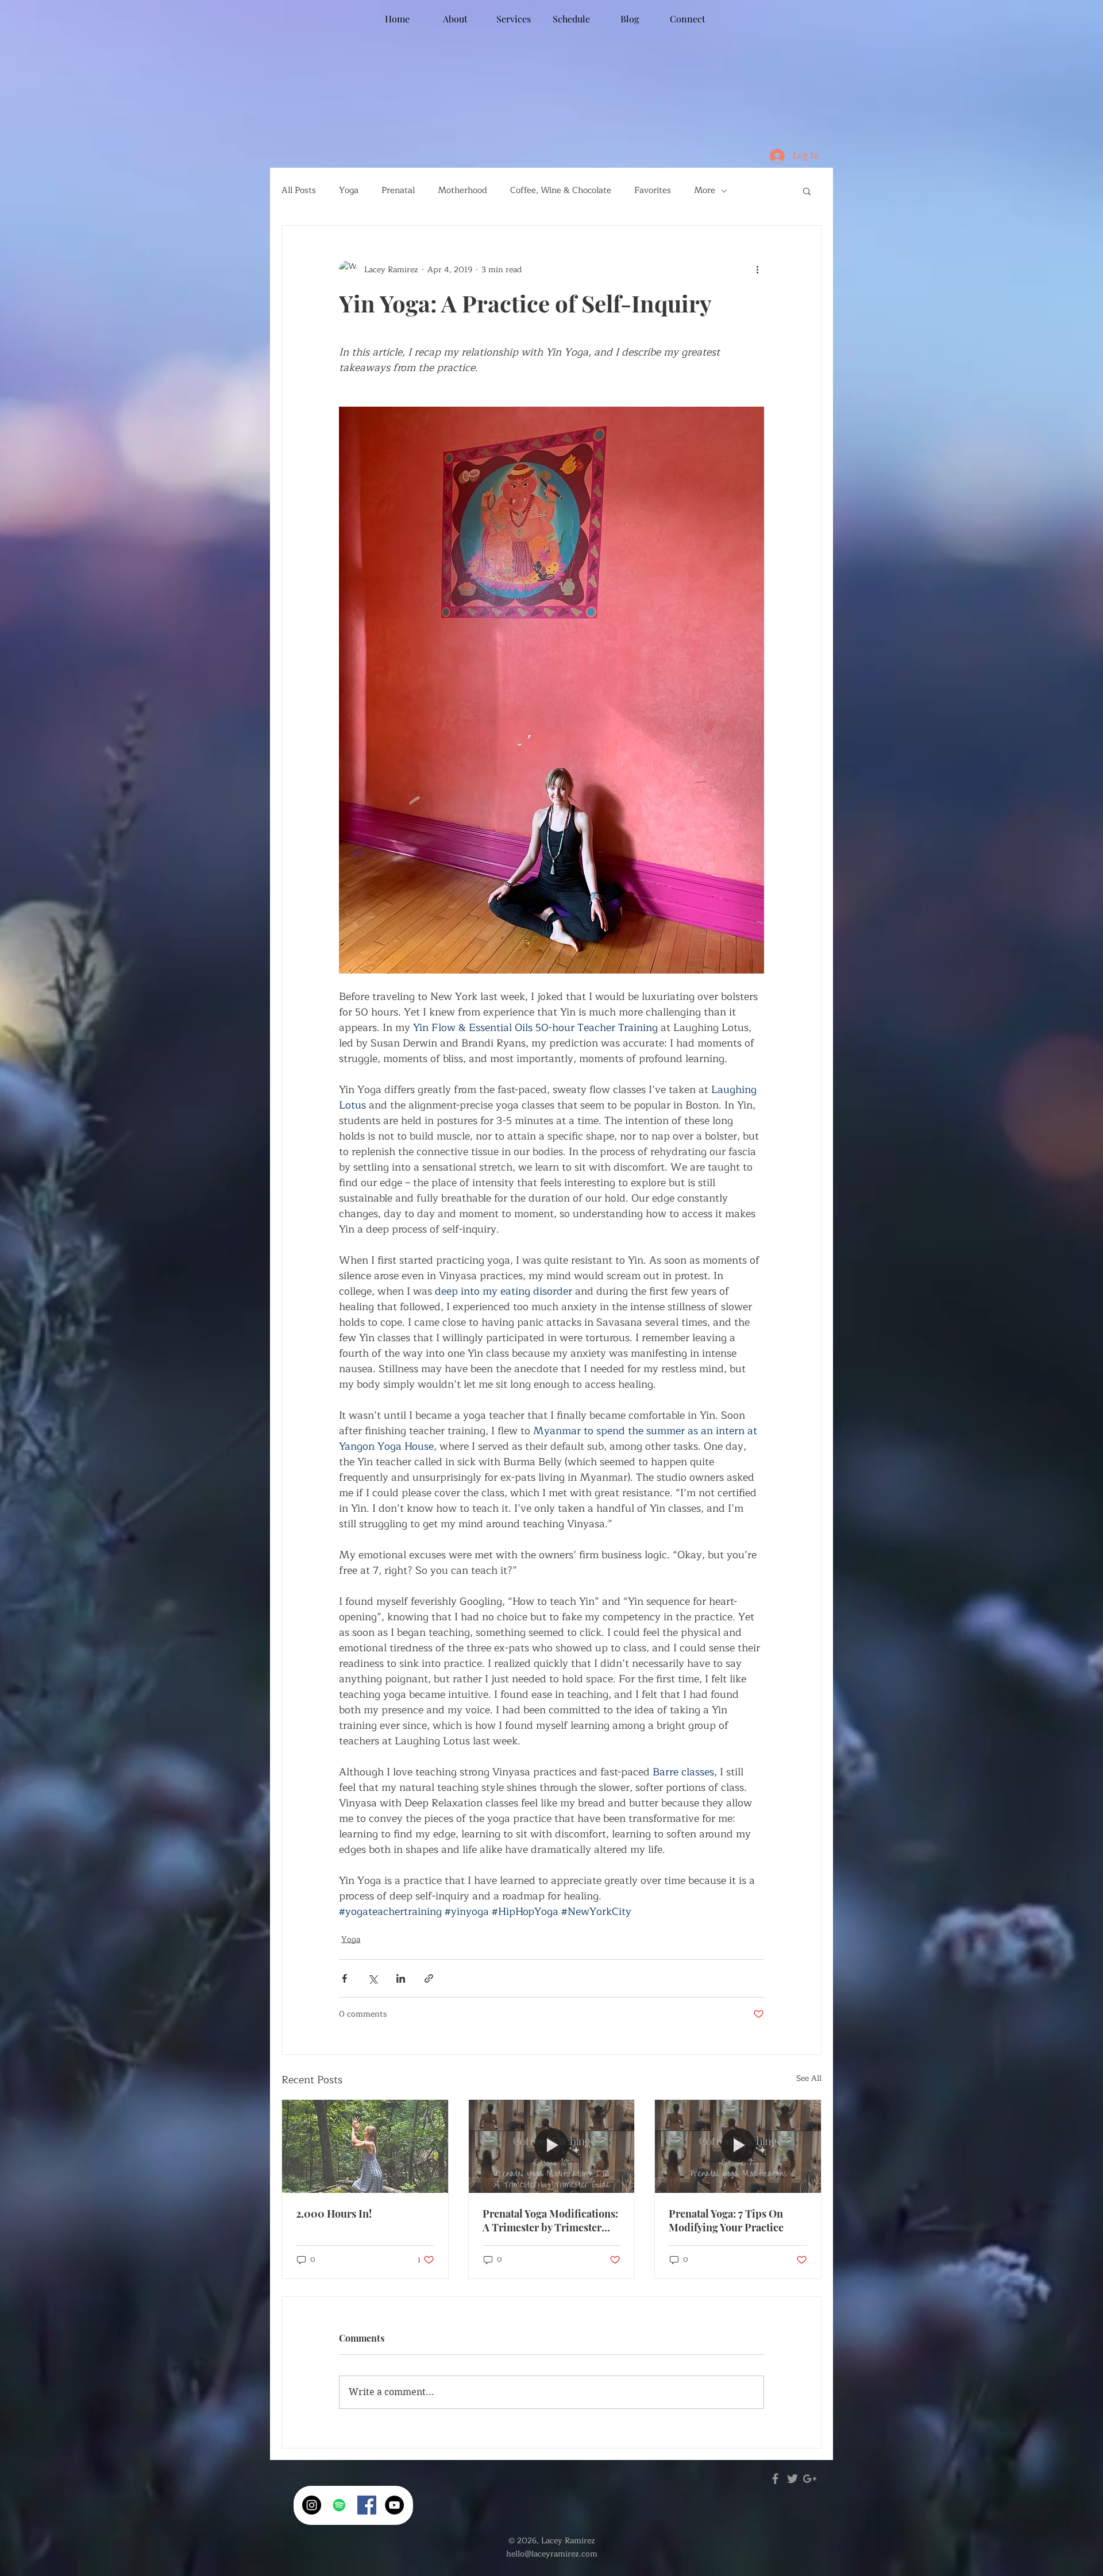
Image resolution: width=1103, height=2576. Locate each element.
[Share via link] (429, 1978)
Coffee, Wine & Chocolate (561, 191)
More (705, 191)
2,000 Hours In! (334, 2214)
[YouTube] (394, 2505)
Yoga (349, 191)
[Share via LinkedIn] (401, 1978)
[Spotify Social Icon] (339, 2505)
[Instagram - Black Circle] (312, 2505)
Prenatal (398, 191)
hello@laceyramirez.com (552, 2554)
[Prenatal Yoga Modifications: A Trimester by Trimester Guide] (552, 2146)
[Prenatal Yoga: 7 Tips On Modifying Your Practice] (738, 2146)
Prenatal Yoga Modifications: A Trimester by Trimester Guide (550, 2220)
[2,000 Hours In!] (365, 2146)
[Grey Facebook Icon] (775, 2479)
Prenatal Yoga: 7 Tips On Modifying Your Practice (726, 2220)
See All (809, 2079)
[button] (807, 191)
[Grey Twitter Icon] (792, 2479)
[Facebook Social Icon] (367, 2505)
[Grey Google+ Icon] (810, 2479)
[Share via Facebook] (344, 1978)
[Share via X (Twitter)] (373, 1978)
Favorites (653, 191)
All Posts (299, 191)
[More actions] (757, 269)
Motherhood (462, 191)
